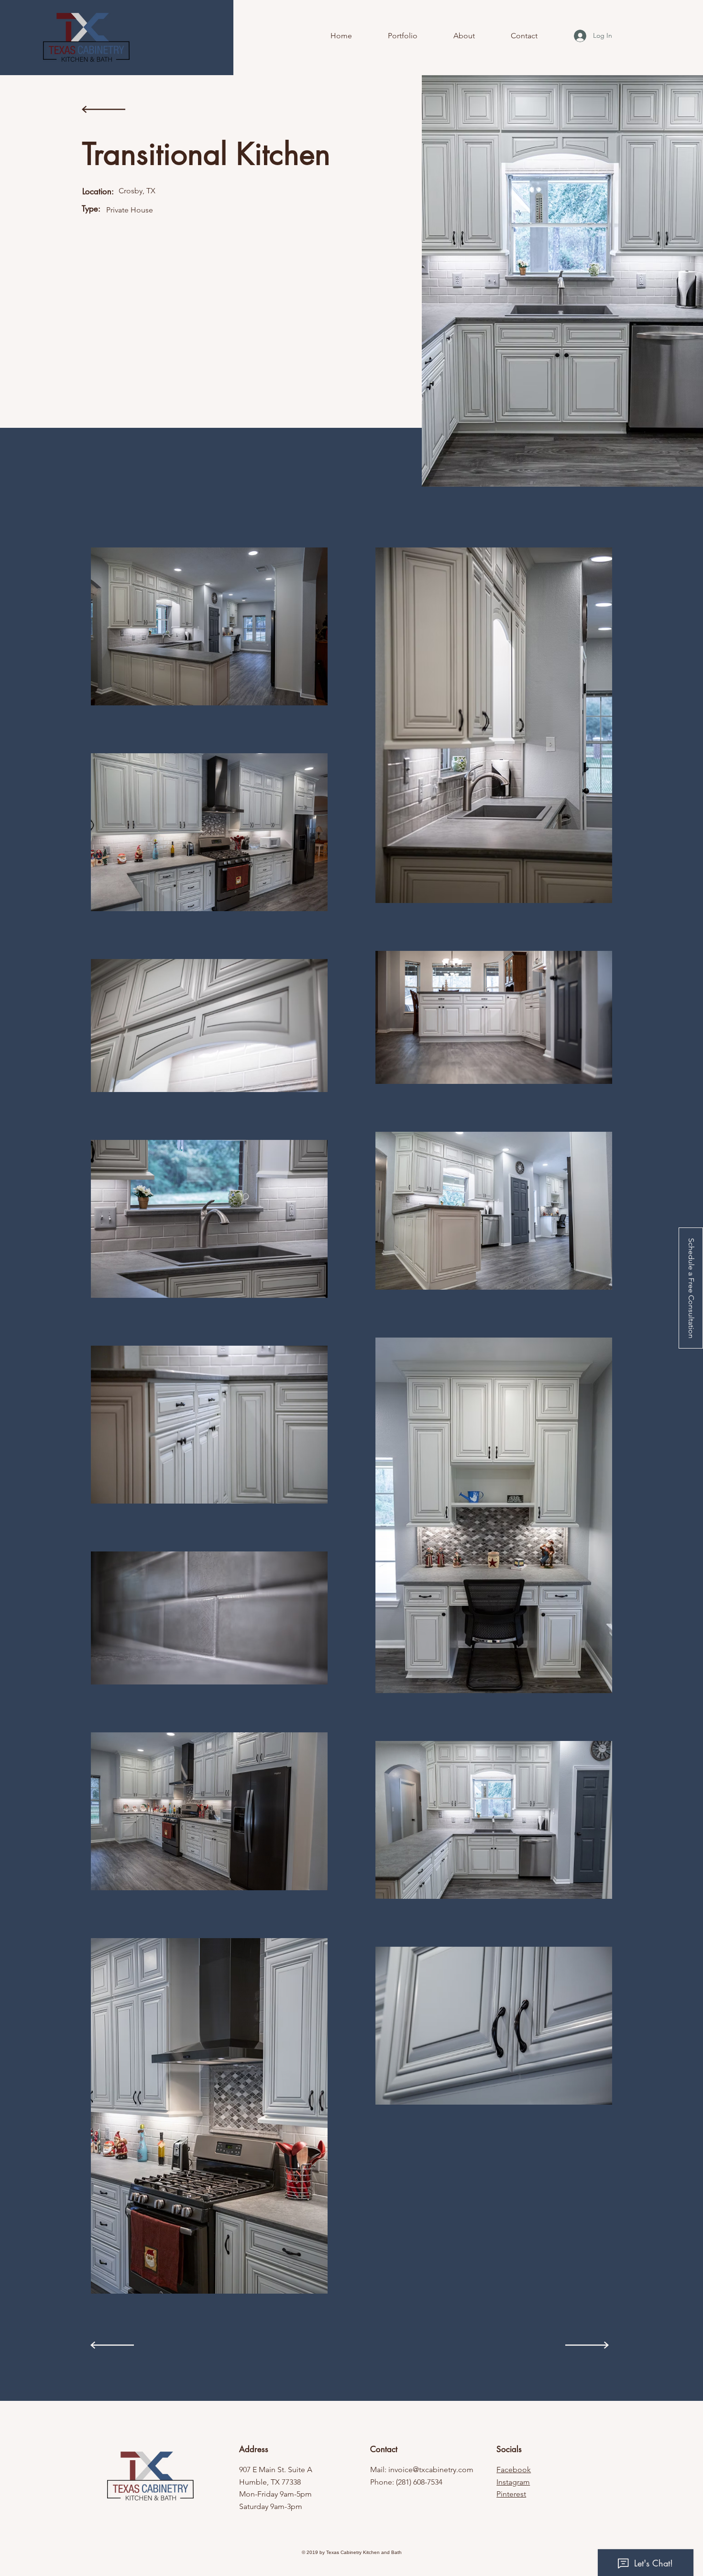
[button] (691, 1288)
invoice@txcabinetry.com (431, 2470)
